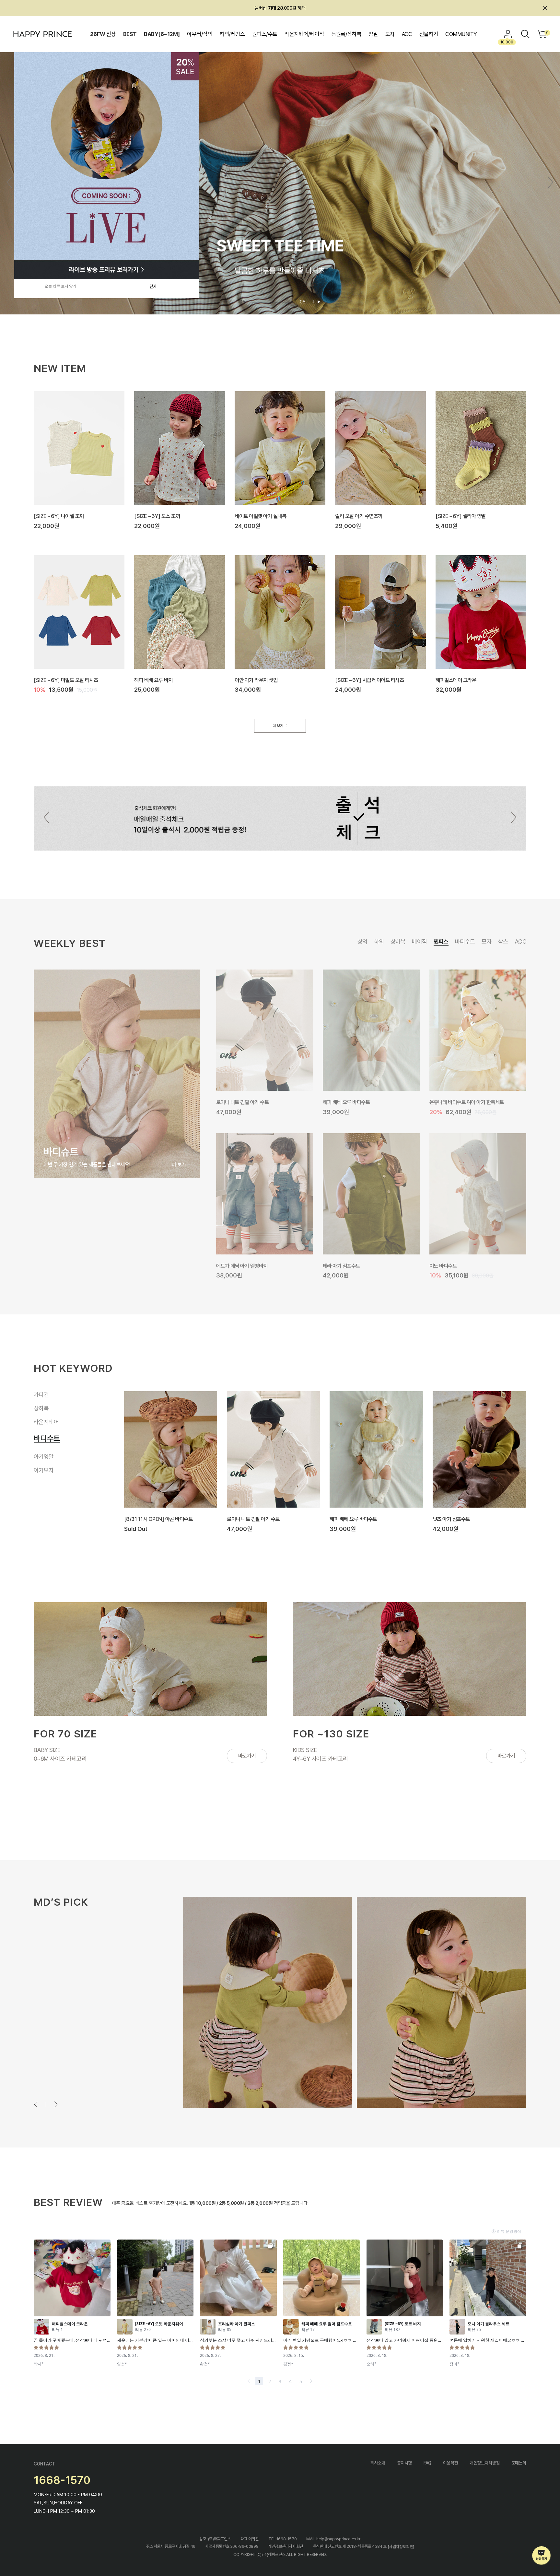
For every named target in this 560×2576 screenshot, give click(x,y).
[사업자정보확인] (401, 2547)
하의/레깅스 (232, 34)
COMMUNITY (461, 34)
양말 (373, 34)
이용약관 (450, 2463)
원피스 (441, 941)
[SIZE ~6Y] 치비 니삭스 (455, 1265)
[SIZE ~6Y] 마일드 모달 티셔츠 (66, 680)
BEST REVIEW (68, 2202)
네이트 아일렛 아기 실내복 (260, 516)
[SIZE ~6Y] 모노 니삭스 (348, 1265)
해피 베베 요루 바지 (153, 680)
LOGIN (508, 34)
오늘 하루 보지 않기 (60, 286)
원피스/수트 (265, 34)
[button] (550, 182)
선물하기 (429, 34)
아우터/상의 (200, 34)
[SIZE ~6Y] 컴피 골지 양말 (244, 1265)
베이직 (419, 941)
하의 (379, 941)
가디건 (44, 1396)
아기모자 (44, 1470)
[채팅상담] (542, 2556)
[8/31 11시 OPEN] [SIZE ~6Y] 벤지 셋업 (476, 1519)
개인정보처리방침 (485, 2463)
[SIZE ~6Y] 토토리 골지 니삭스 (355, 1102)
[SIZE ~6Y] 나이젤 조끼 (59, 516)
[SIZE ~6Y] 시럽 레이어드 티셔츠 (369, 680)
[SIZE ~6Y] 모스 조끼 (157, 516)
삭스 (503, 941)
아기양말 (44, 1457)
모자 (390, 34)
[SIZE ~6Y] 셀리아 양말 (461, 516)
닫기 (153, 286)
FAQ (427, 2463)
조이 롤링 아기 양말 (235, 1102)
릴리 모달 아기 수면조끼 (359, 516)
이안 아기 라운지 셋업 (256, 680)
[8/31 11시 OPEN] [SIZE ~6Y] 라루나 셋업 (170, 1519)
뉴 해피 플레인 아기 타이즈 (456, 1102)
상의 (362, 941)
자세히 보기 (57, 2061)
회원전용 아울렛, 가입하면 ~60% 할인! (280, 8)
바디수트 (465, 941)
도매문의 (519, 2463)
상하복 (398, 941)
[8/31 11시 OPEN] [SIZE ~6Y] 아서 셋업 (373, 1519)
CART (547, 33)
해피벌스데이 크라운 (456, 680)
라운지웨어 (46, 1429)
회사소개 (378, 2463)
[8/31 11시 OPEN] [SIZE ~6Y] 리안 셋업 (270, 1519)
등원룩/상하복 (346, 34)
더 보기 (278, 726)
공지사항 (404, 2463)
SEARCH (525, 34)
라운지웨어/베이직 (304, 34)
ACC (407, 34)
